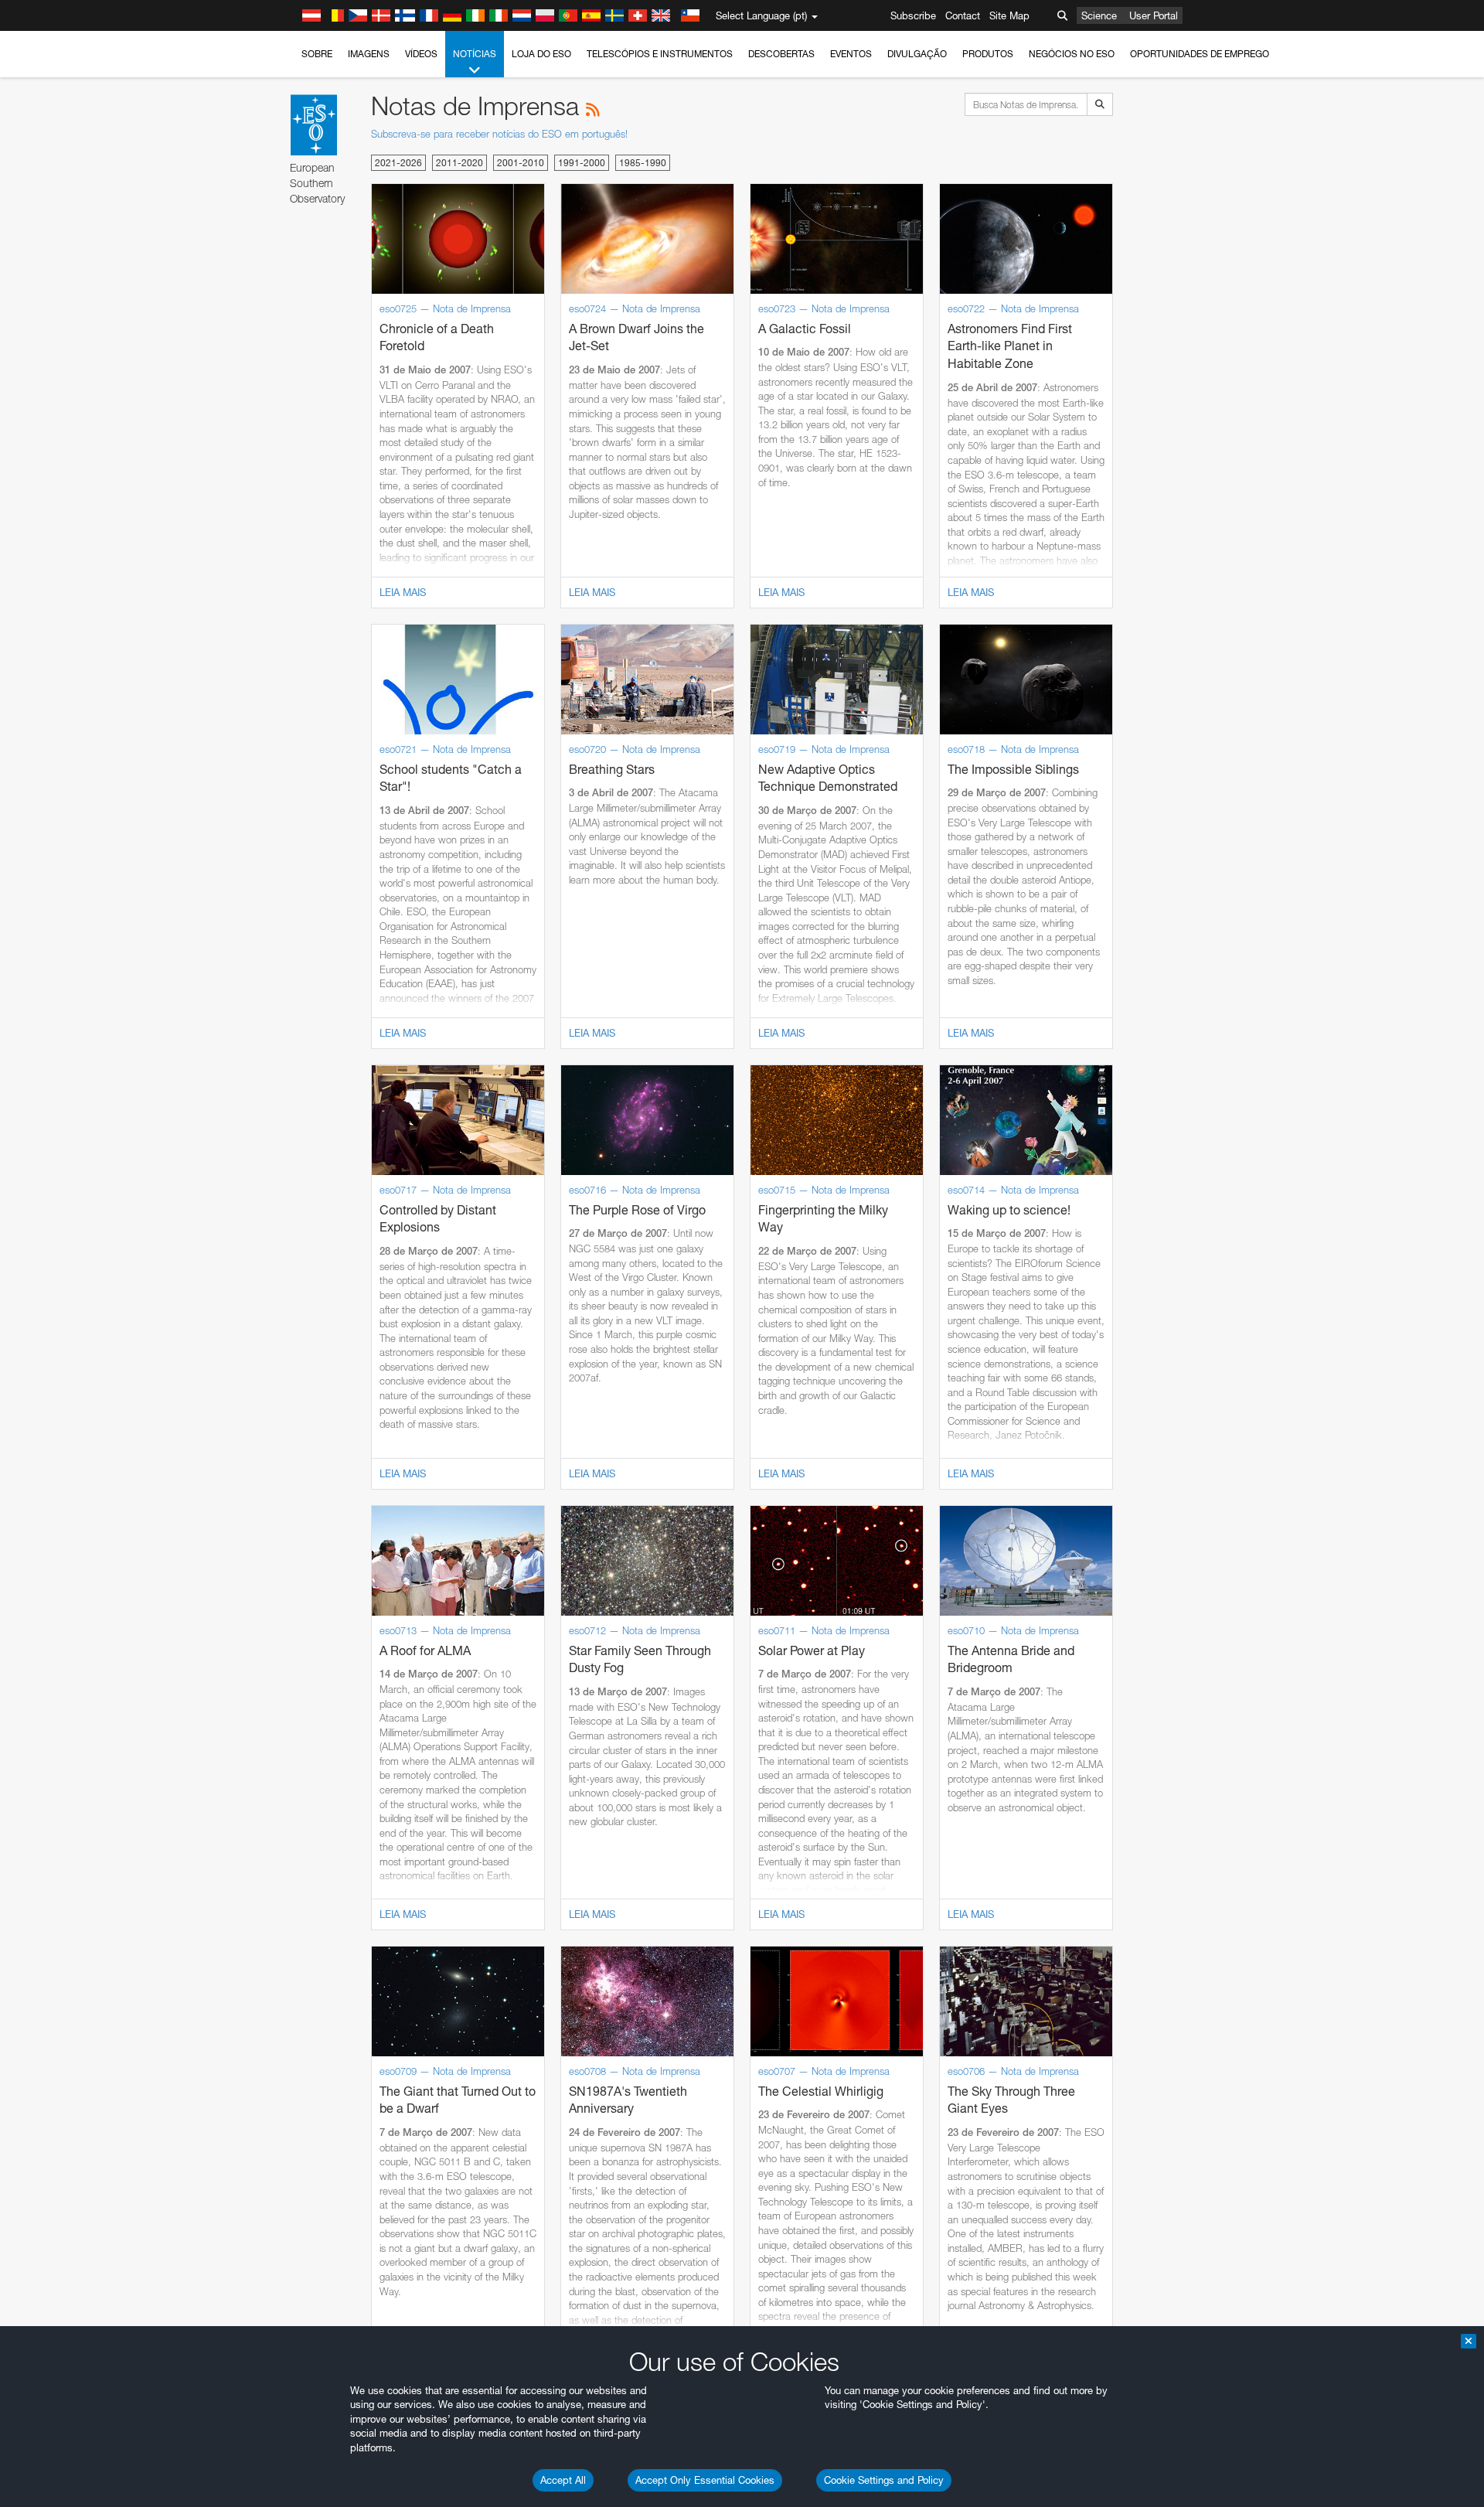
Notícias (475, 54)
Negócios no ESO (1072, 54)
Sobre (317, 54)
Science (1099, 15)
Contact (963, 15)
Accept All (563, 2480)
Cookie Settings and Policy (884, 2480)
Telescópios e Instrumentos (660, 54)
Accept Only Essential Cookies (705, 2480)
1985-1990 (643, 163)
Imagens (369, 54)
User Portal (1154, 15)
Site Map (1009, 15)
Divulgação (917, 54)
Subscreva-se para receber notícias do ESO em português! (499, 134)
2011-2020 (459, 163)
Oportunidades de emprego (1200, 54)
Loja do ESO (541, 54)
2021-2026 (398, 163)
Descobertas (781, 54)
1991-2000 (582, 163)
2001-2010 (521, 163)
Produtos (988, 54)
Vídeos (421, 54)
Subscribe (913, 15)
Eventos (851, 54)
